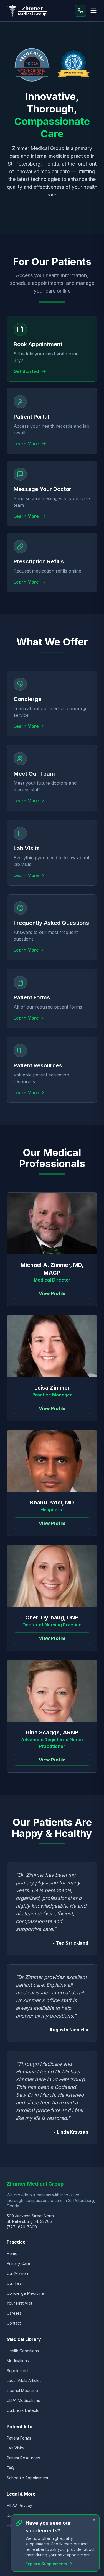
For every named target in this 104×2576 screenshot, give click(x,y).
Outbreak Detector (24, 2410)
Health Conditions (23, 2351)
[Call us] (80, 11)
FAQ (10, 2468)
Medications (18, 2361)
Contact (14, 2323)
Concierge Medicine (25, 2293)
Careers (14, 2313)
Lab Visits (15, 2448)
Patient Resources (23, 2458)
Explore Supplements (46, 2564)
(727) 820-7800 (22, 2227)
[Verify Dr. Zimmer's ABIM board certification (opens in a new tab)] (74, 65)
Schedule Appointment (27, 2478)
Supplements (19, 2371)
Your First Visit (19, 2303)
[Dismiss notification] (94, 2520)
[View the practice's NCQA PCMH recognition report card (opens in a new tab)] (32, 65)
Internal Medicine (22, 2390)
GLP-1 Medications (23, 2400)
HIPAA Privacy (19, 2505)
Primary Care (18, 2263)
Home (12, 2253)
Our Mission (17, 2273)
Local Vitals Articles (24, 2381)
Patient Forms (19, 2438)
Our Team (16, 2283)
